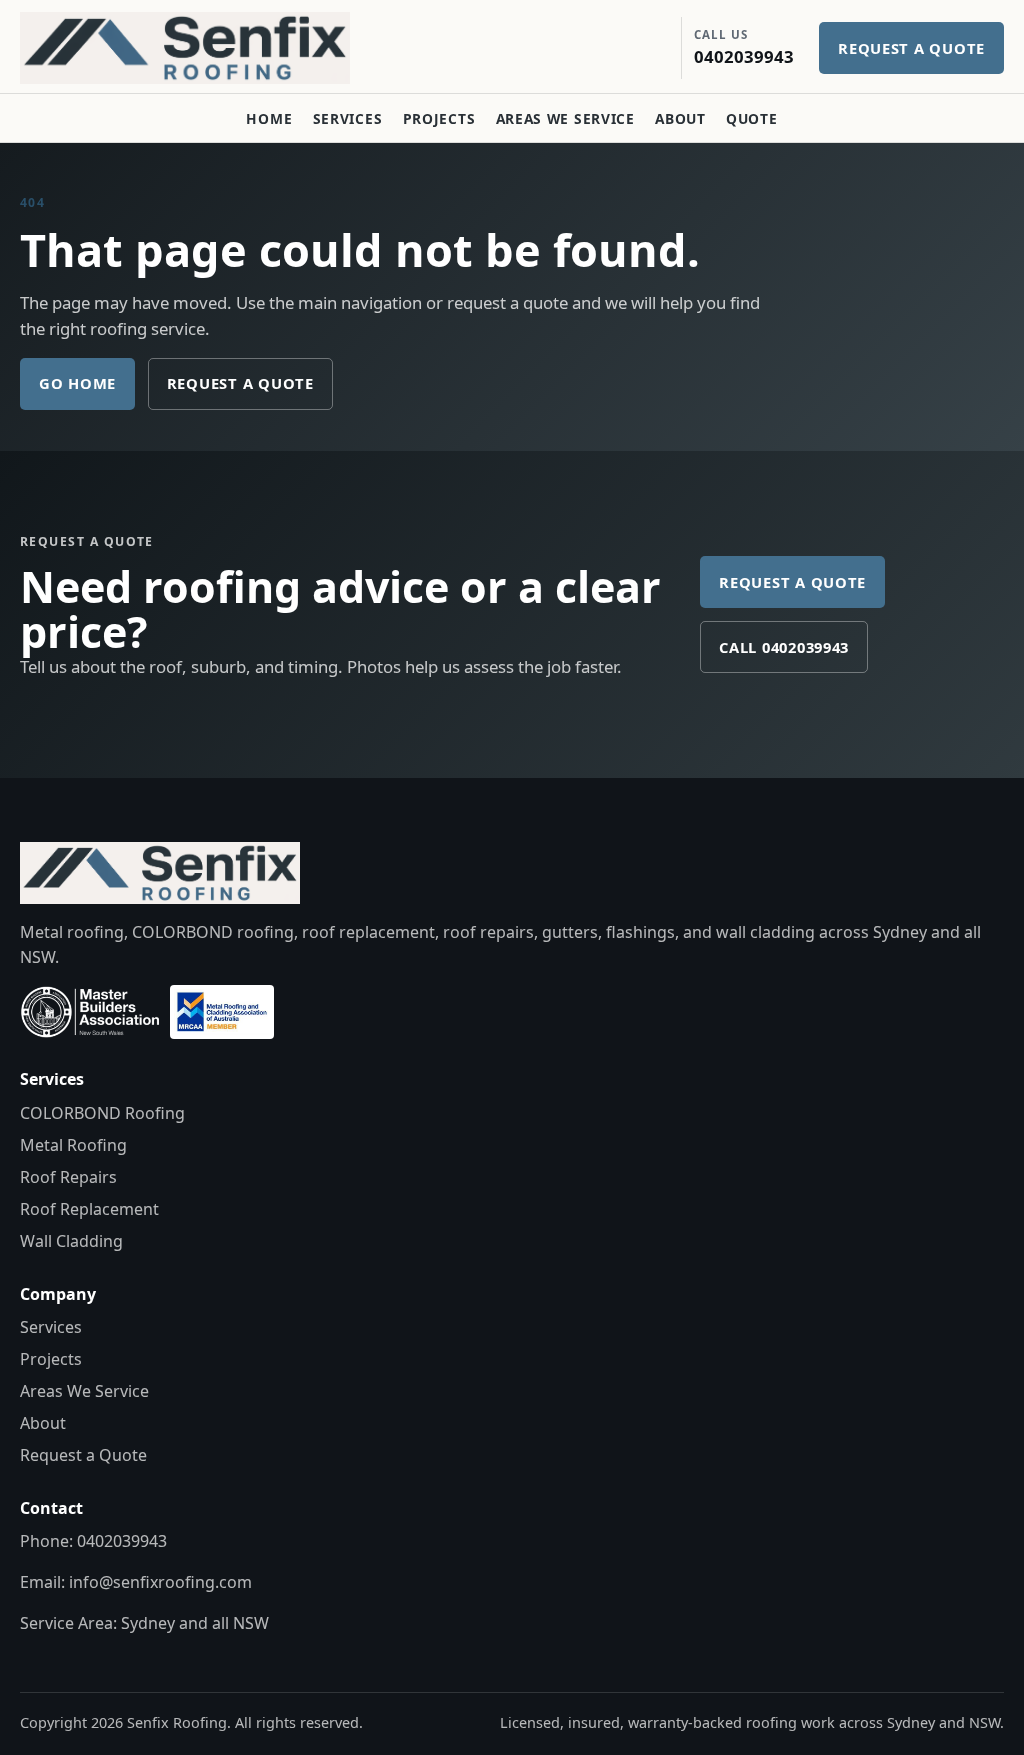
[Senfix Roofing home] (200, 48)
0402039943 (122, 1541)
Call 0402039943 (784, 647)
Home (269, 118)
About (680, 118)
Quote (751, 118)
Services (348, 118)
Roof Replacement (89, 1209)
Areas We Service (565, 118)
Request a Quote (240, 383)
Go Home (77, 383)
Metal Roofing (73, 1145)
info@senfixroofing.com (160, 1582)
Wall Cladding (71, 1241)
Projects (439, 118)
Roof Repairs (68, 1177)
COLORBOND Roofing (102, 1113)
